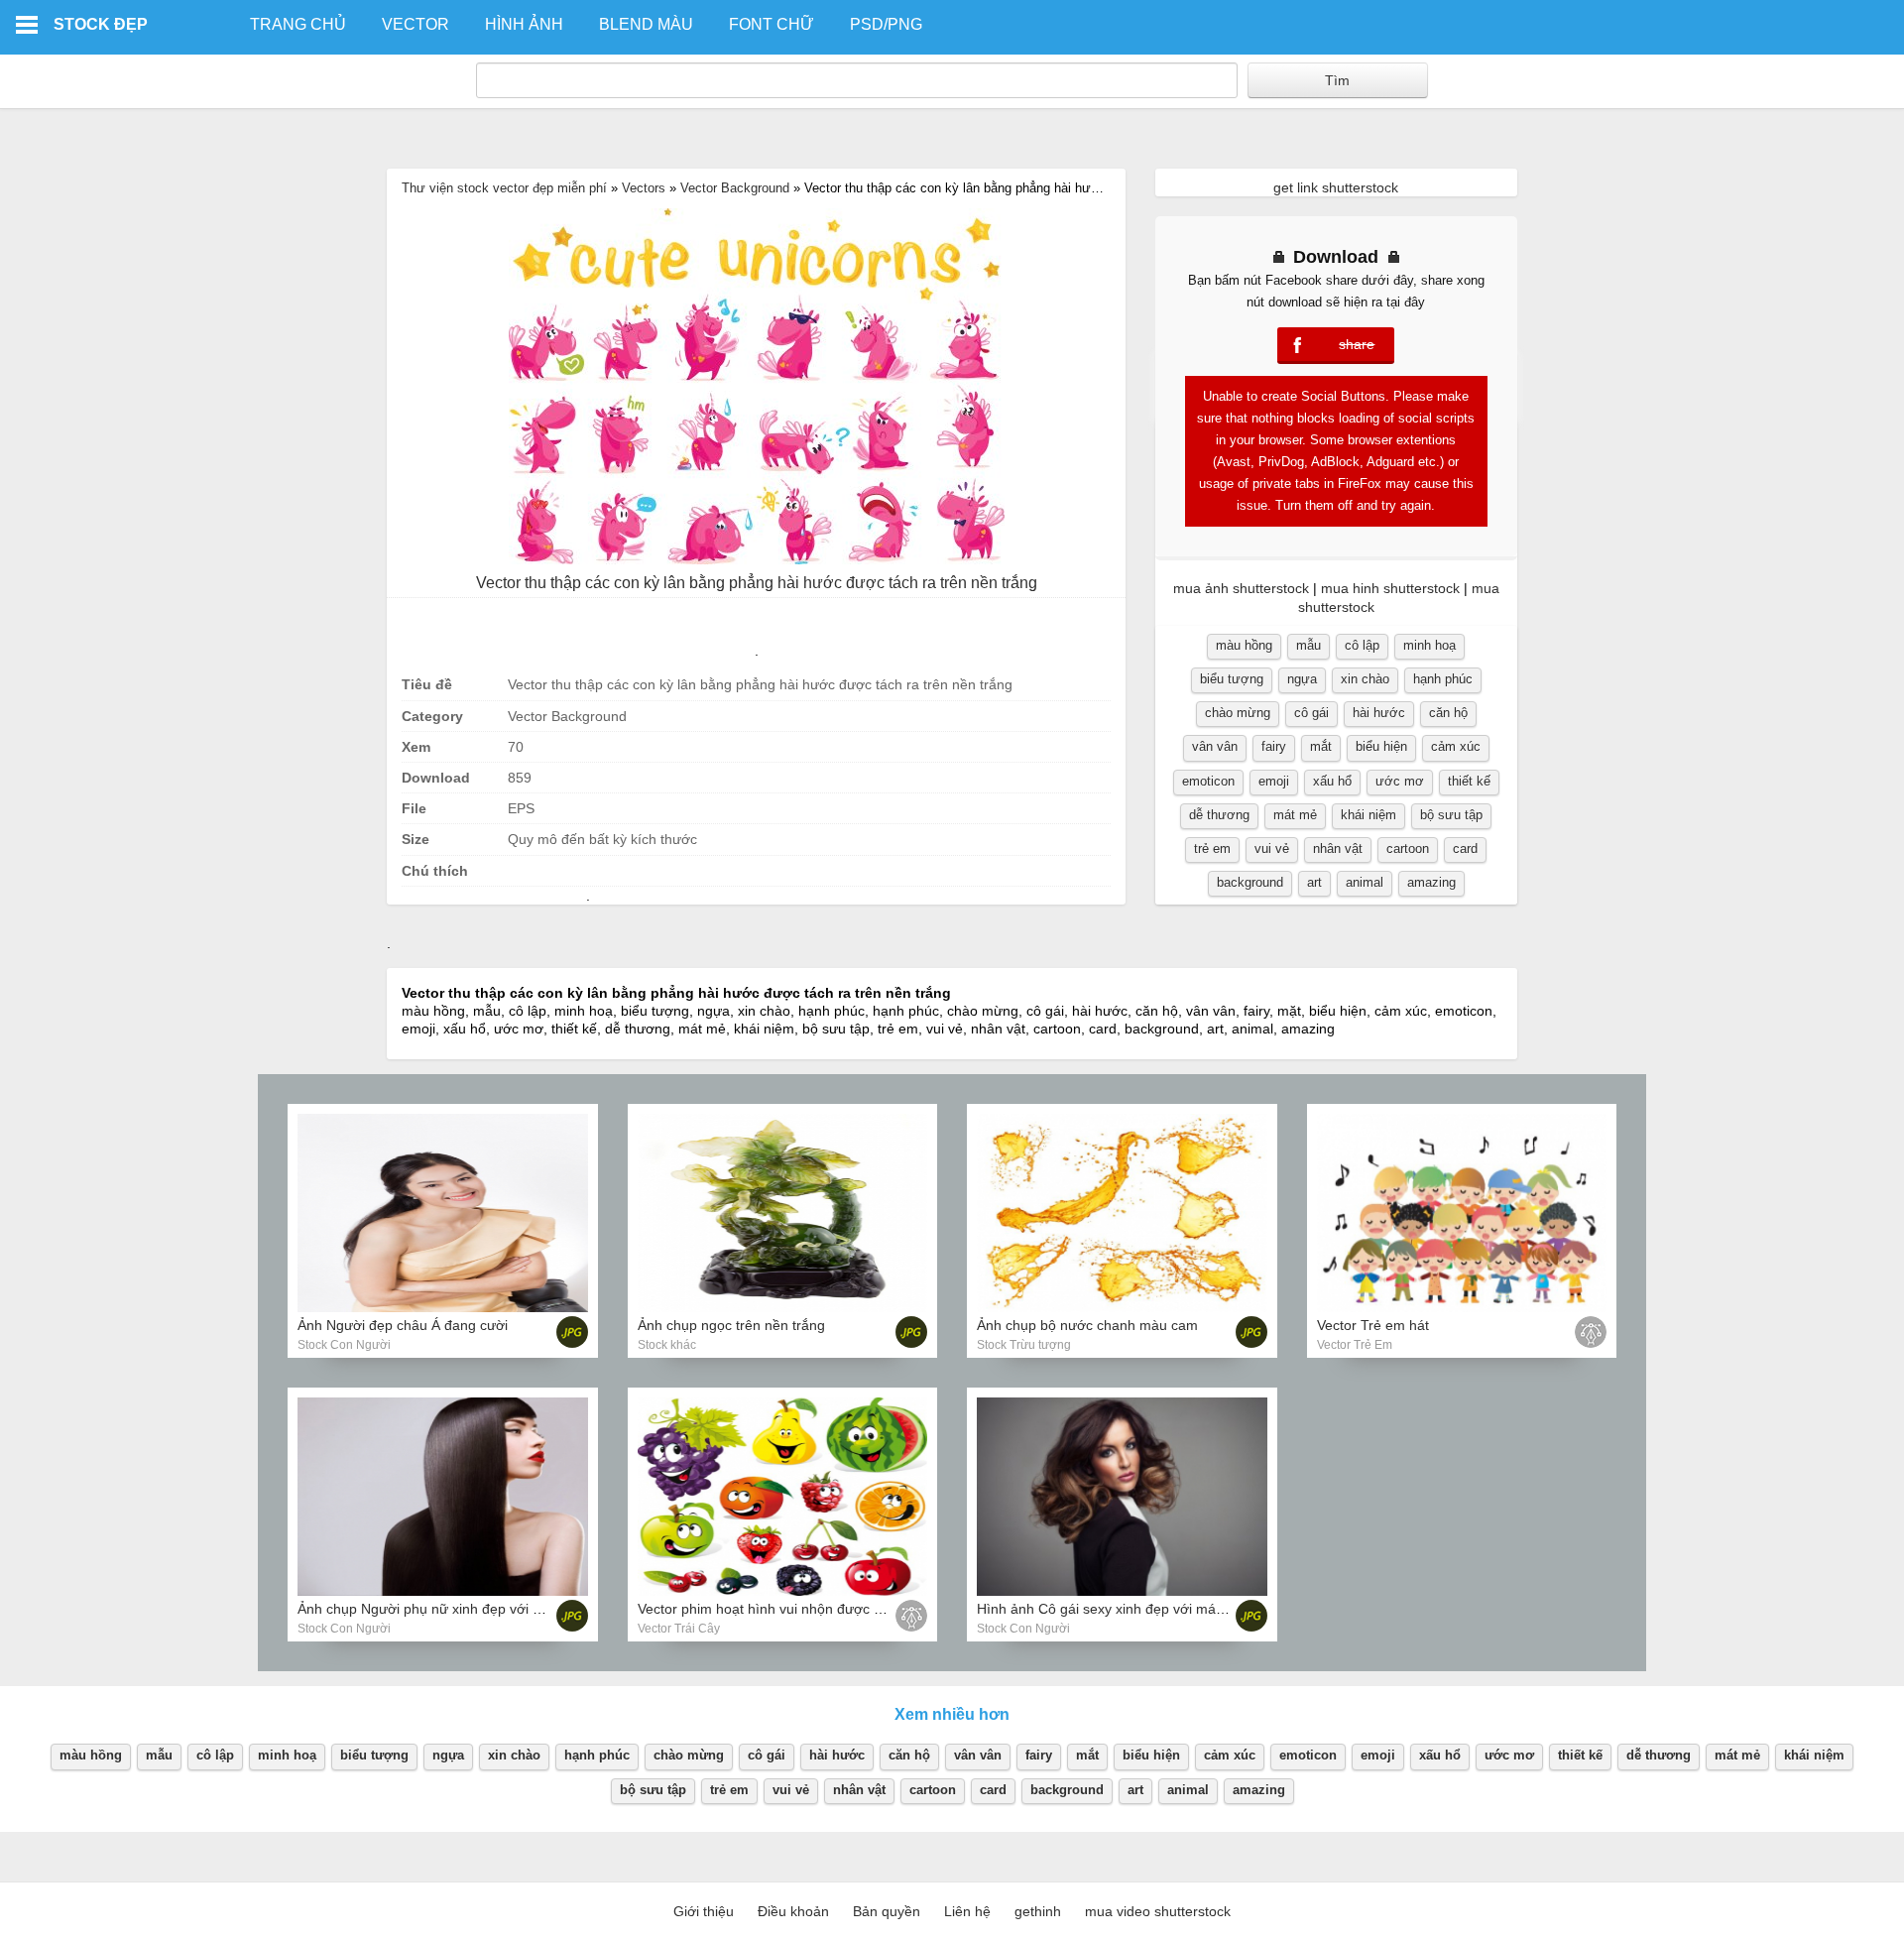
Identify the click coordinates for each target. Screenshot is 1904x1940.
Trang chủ (298, 24)
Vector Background (735, 188)
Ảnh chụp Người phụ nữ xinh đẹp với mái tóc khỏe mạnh (475, 1609)
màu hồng (1244, 645)
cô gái (1311, 713)
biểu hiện (1381, 746)
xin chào (1365, 679)
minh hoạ (1429, 645)
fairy (1274, 746)
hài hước (1379, 713)
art (1314, 882)
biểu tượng (1232, 679)
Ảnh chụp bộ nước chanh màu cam (1087, 1325)
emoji (1274, 781)
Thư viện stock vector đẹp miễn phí (504, 188)
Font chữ (772, 24)
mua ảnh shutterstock (1241, 588)
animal (1365, 882)
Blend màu (646, 24)
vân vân (1215, 746)
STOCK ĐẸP (101, 24)
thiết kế (1469, 781)
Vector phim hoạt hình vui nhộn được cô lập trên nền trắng (821, 1609)
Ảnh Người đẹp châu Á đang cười (403, 1325)
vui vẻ (1272, 849)
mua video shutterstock (1158, 1911)
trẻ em (1212, 849)
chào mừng (1238, 713)
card (1465, 849)
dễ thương (1219, 815)
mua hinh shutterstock (1390, 588)
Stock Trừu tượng (1024, 1345)
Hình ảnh (524, 24)
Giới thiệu (704, 1911)
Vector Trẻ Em (1355, 1345)
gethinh (1038, 1911)
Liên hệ (967, 1911)
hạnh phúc (1443, 679)
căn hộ (1448, 713)
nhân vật (1338, 849)
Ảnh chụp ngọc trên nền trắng (731, 1325)
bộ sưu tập (1451, 815)
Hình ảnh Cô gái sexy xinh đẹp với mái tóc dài (1121, 1609)
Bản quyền (887, 1911)
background (1250, 882)
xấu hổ (1332, 781)
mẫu (1309, 645)
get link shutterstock (1336, 187)
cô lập (1362, 645)
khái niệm (1368, 815)
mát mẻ (1295, 815)
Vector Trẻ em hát (1373, 1325)
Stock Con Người (344, 1345)
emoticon (1208, 781)
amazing (1431, 882)
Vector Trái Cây (679, 1629)
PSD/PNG (886, 24)
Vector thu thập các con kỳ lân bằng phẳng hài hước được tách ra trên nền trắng (757, 583)
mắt (1321, 746)
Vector (416, 24)
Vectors (644, 188)
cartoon (1408, 849)
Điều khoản (793, 1911)
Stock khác (667, 1345)
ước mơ (1400, 781)
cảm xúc (1456, 746)
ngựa (1302, 679)
